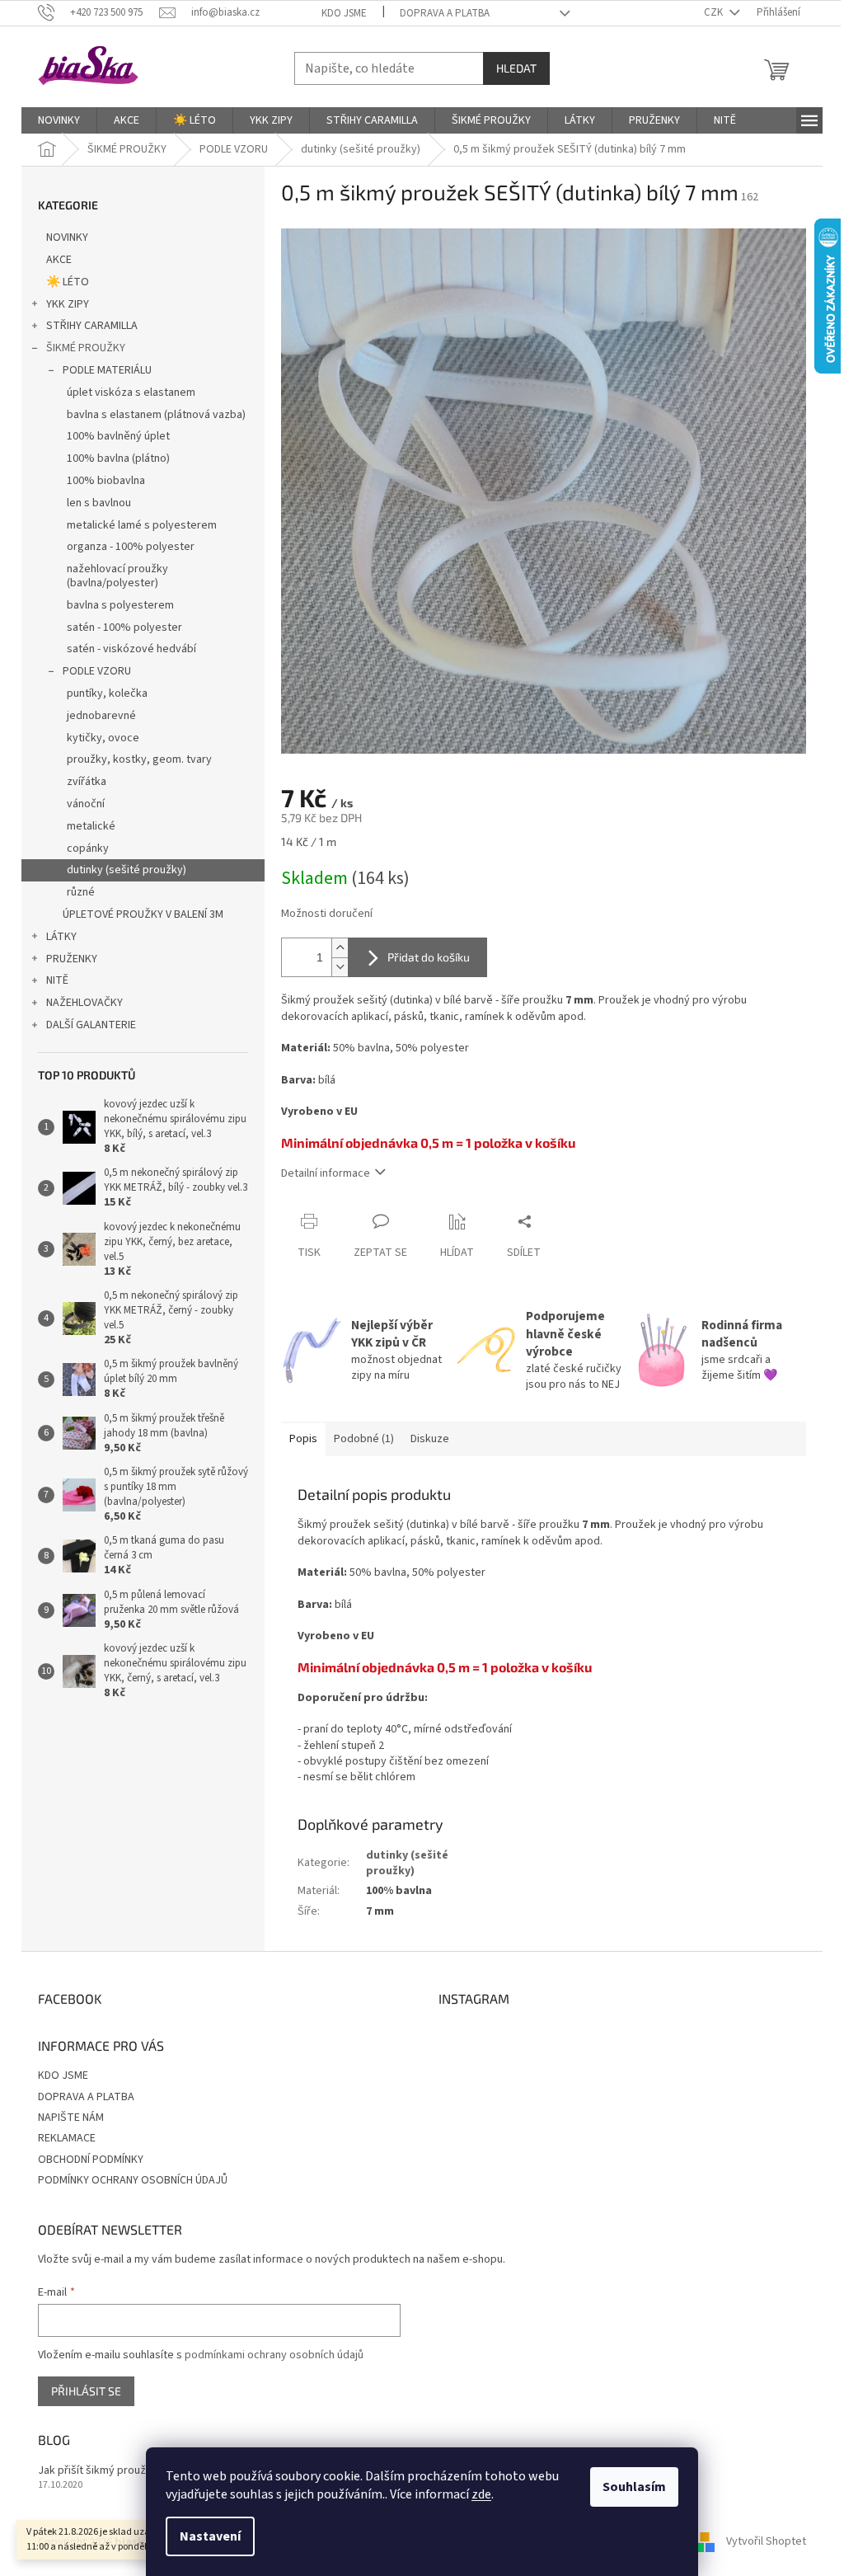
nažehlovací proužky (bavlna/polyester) (117, 576)
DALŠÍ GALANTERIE (91, 1025)
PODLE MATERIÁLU (107, 370)
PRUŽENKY (72, 959)
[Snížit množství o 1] (340, 967)
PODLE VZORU (97, 671)
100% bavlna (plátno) (118, 458)
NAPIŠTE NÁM (71, 2118)
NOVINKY (67, 237)
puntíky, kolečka (107, 693)
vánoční (86, 804)
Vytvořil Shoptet (766, 2542)
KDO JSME (344, 13)
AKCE (59, 260)
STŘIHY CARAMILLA (92, 326)
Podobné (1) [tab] (364, 1439)
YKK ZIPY (68, 304)
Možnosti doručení (327, 914)
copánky (88, 848)
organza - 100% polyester (131, 547)
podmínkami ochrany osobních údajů (274, 2355)
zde (481, 2494)
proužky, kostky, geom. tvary (139, 759)
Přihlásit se (86, 2391)
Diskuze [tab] (430, 1439)
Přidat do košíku (429, 957)
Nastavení (210, 2536)
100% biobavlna (106, 481)
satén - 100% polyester (124, 628)
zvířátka (87, 782)
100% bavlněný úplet (118, 436)
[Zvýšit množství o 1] (340, 948)
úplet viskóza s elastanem (131, 393)
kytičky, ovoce (103, 738)
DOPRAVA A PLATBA (445, 13)
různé (81, 892)
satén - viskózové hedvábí (131, 649)
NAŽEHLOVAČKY (84, 1003)
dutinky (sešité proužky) (127, 870)
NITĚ (57, 980)
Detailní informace (326, 1173)
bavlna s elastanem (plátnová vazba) (156, 415)
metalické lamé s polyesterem (142, 525)
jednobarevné (101, 716)
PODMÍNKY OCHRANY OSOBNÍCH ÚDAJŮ (133, 2180)
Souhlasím (634, 2487)
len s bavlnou (99, 503)
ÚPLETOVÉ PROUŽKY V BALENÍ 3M (143, 914)
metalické (91, 826)
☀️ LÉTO (68, 282)
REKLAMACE (67, 2138)
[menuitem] (59, 120)
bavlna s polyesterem (120, 605)
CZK (715, 12)
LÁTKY (61, 937)
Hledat (516, 68)
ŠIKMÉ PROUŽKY (86, 348)
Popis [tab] (303, 1439)
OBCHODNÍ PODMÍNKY (91, 2160)
